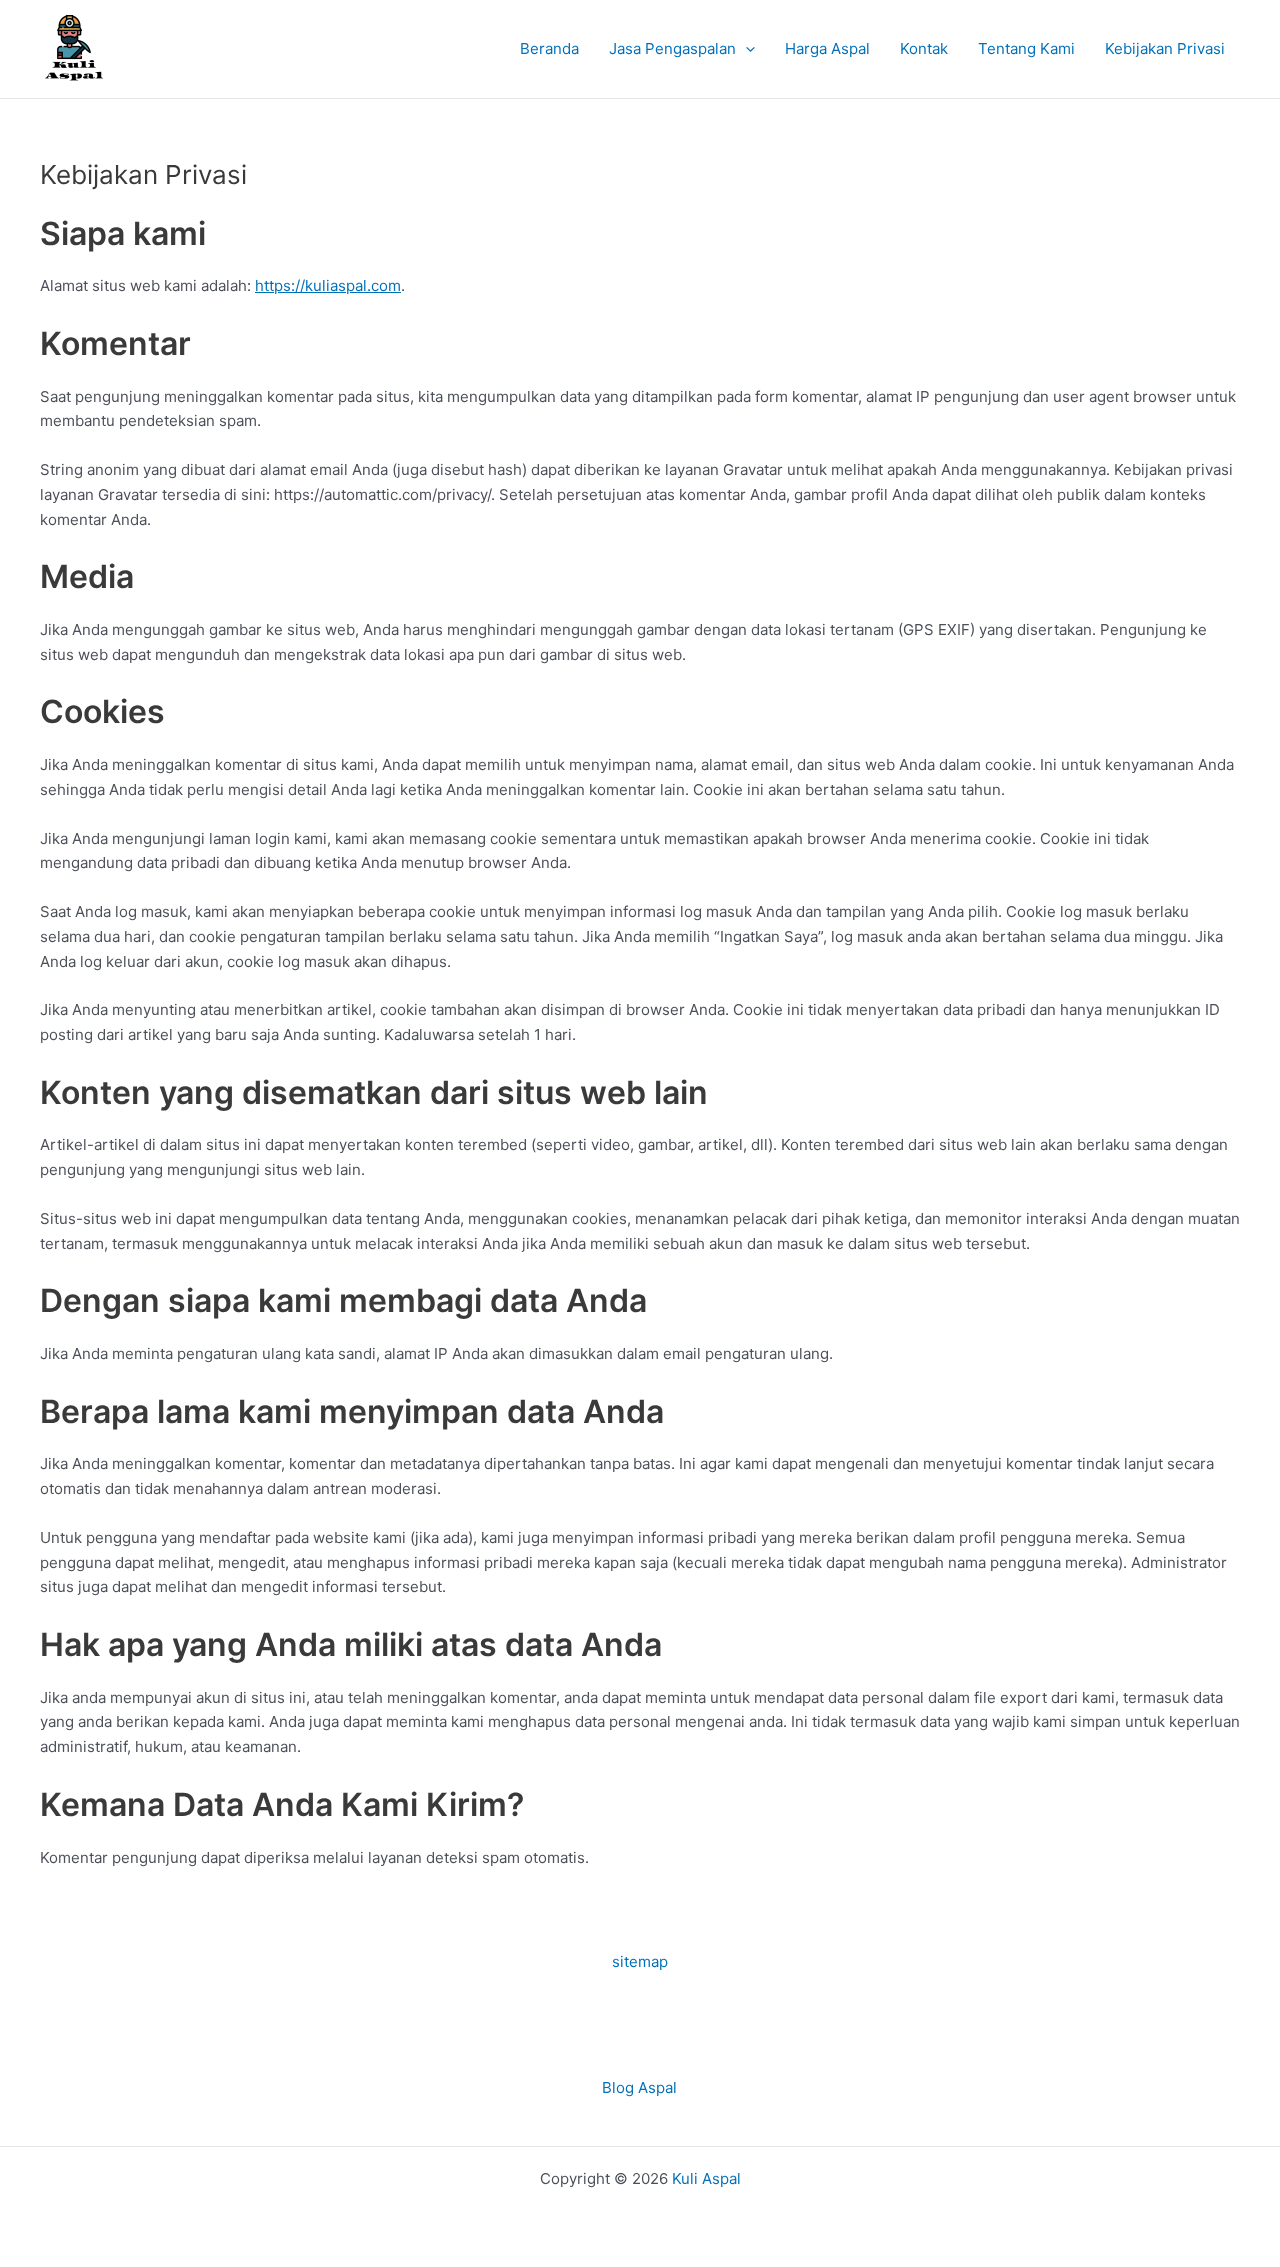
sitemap (640, 1961)
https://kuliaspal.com (328, 285)
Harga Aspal (827, 48)
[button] (745, 49)
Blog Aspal (639, 2087)
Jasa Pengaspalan (672, 48)
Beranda (549, 48)
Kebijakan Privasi (1165, 48)
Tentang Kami (1026, 48)
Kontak (924, 48)
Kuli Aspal (706, 2178)
